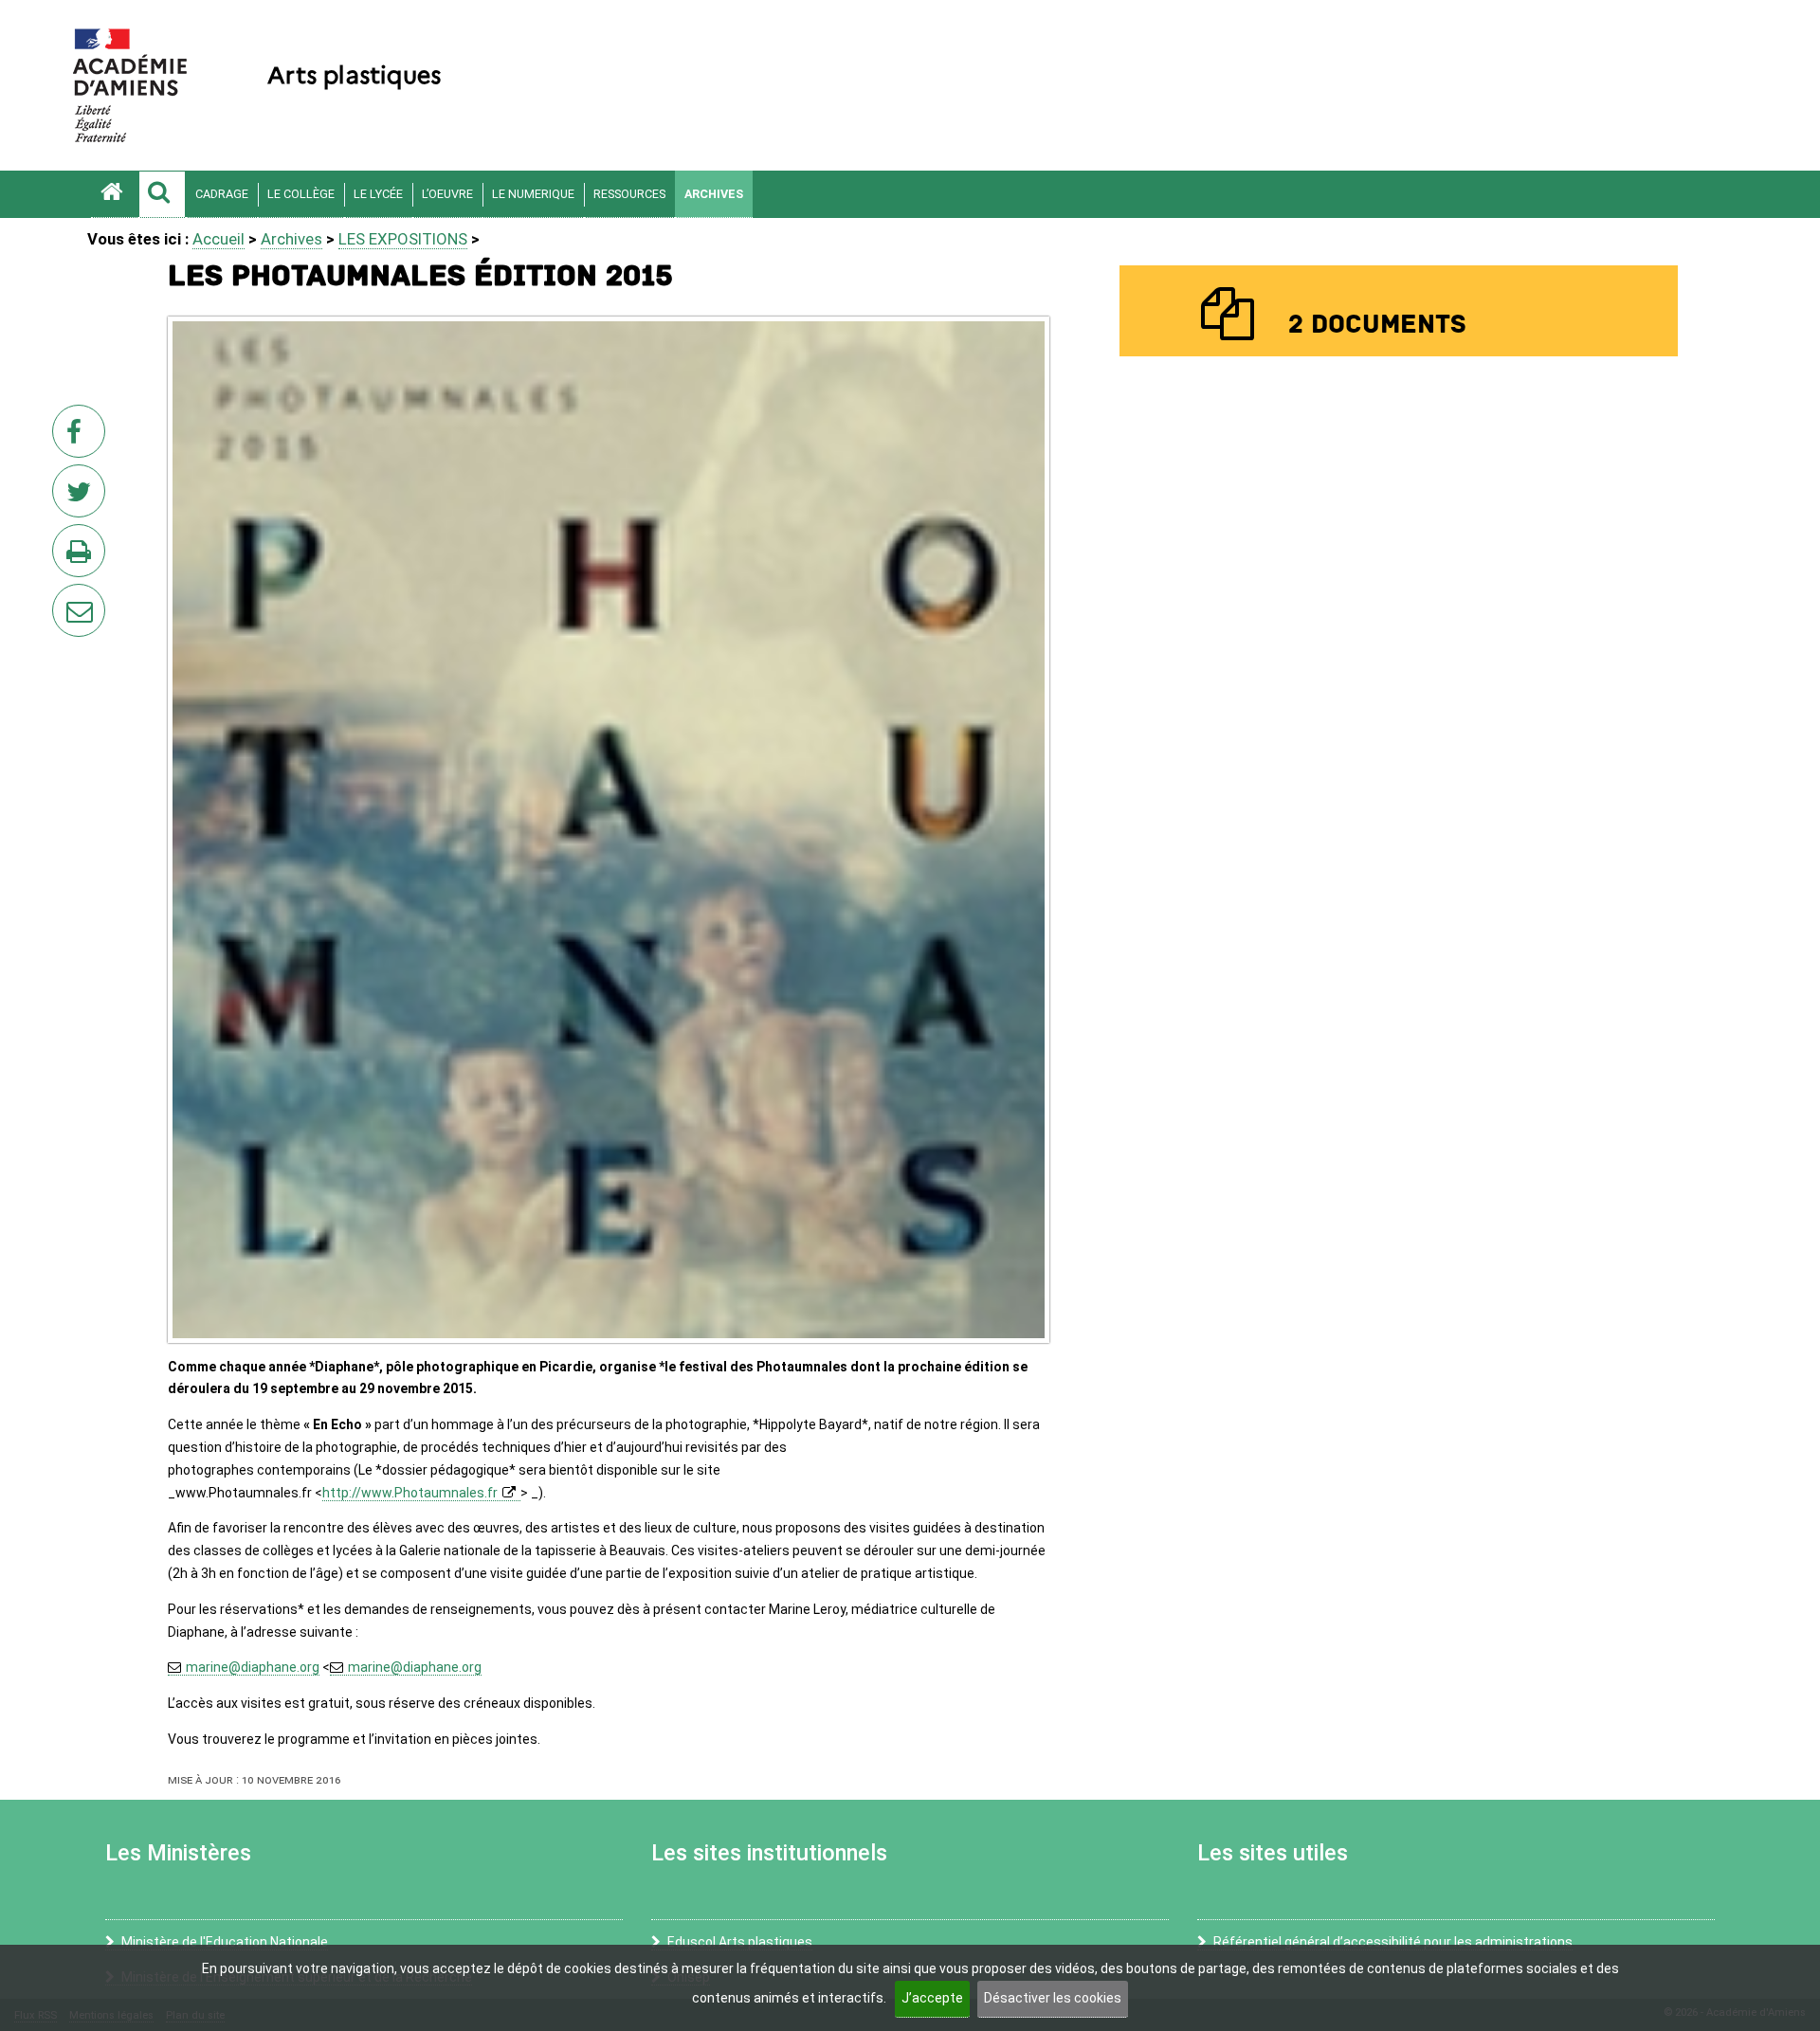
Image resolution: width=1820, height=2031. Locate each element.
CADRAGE (222, 194)
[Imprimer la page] (82, 556)
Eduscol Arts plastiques (740, 1942)
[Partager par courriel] (66, 598)
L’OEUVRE (447, 194)
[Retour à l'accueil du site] (115, 194)
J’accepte (932, 1998)
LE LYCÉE (378, 194)
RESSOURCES (629, 194)
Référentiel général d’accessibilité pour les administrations (1393, 1942)
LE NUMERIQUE (533, 194)
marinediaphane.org (253, 1667)
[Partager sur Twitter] (82, 497)
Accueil (218, 239)
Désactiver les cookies (1053, 1998)
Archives (714, 194)
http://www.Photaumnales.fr (410, 1493)
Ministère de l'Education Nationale (225, 1942)
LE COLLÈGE (301, 194)
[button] (162, 194)
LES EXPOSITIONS (403, 239)
